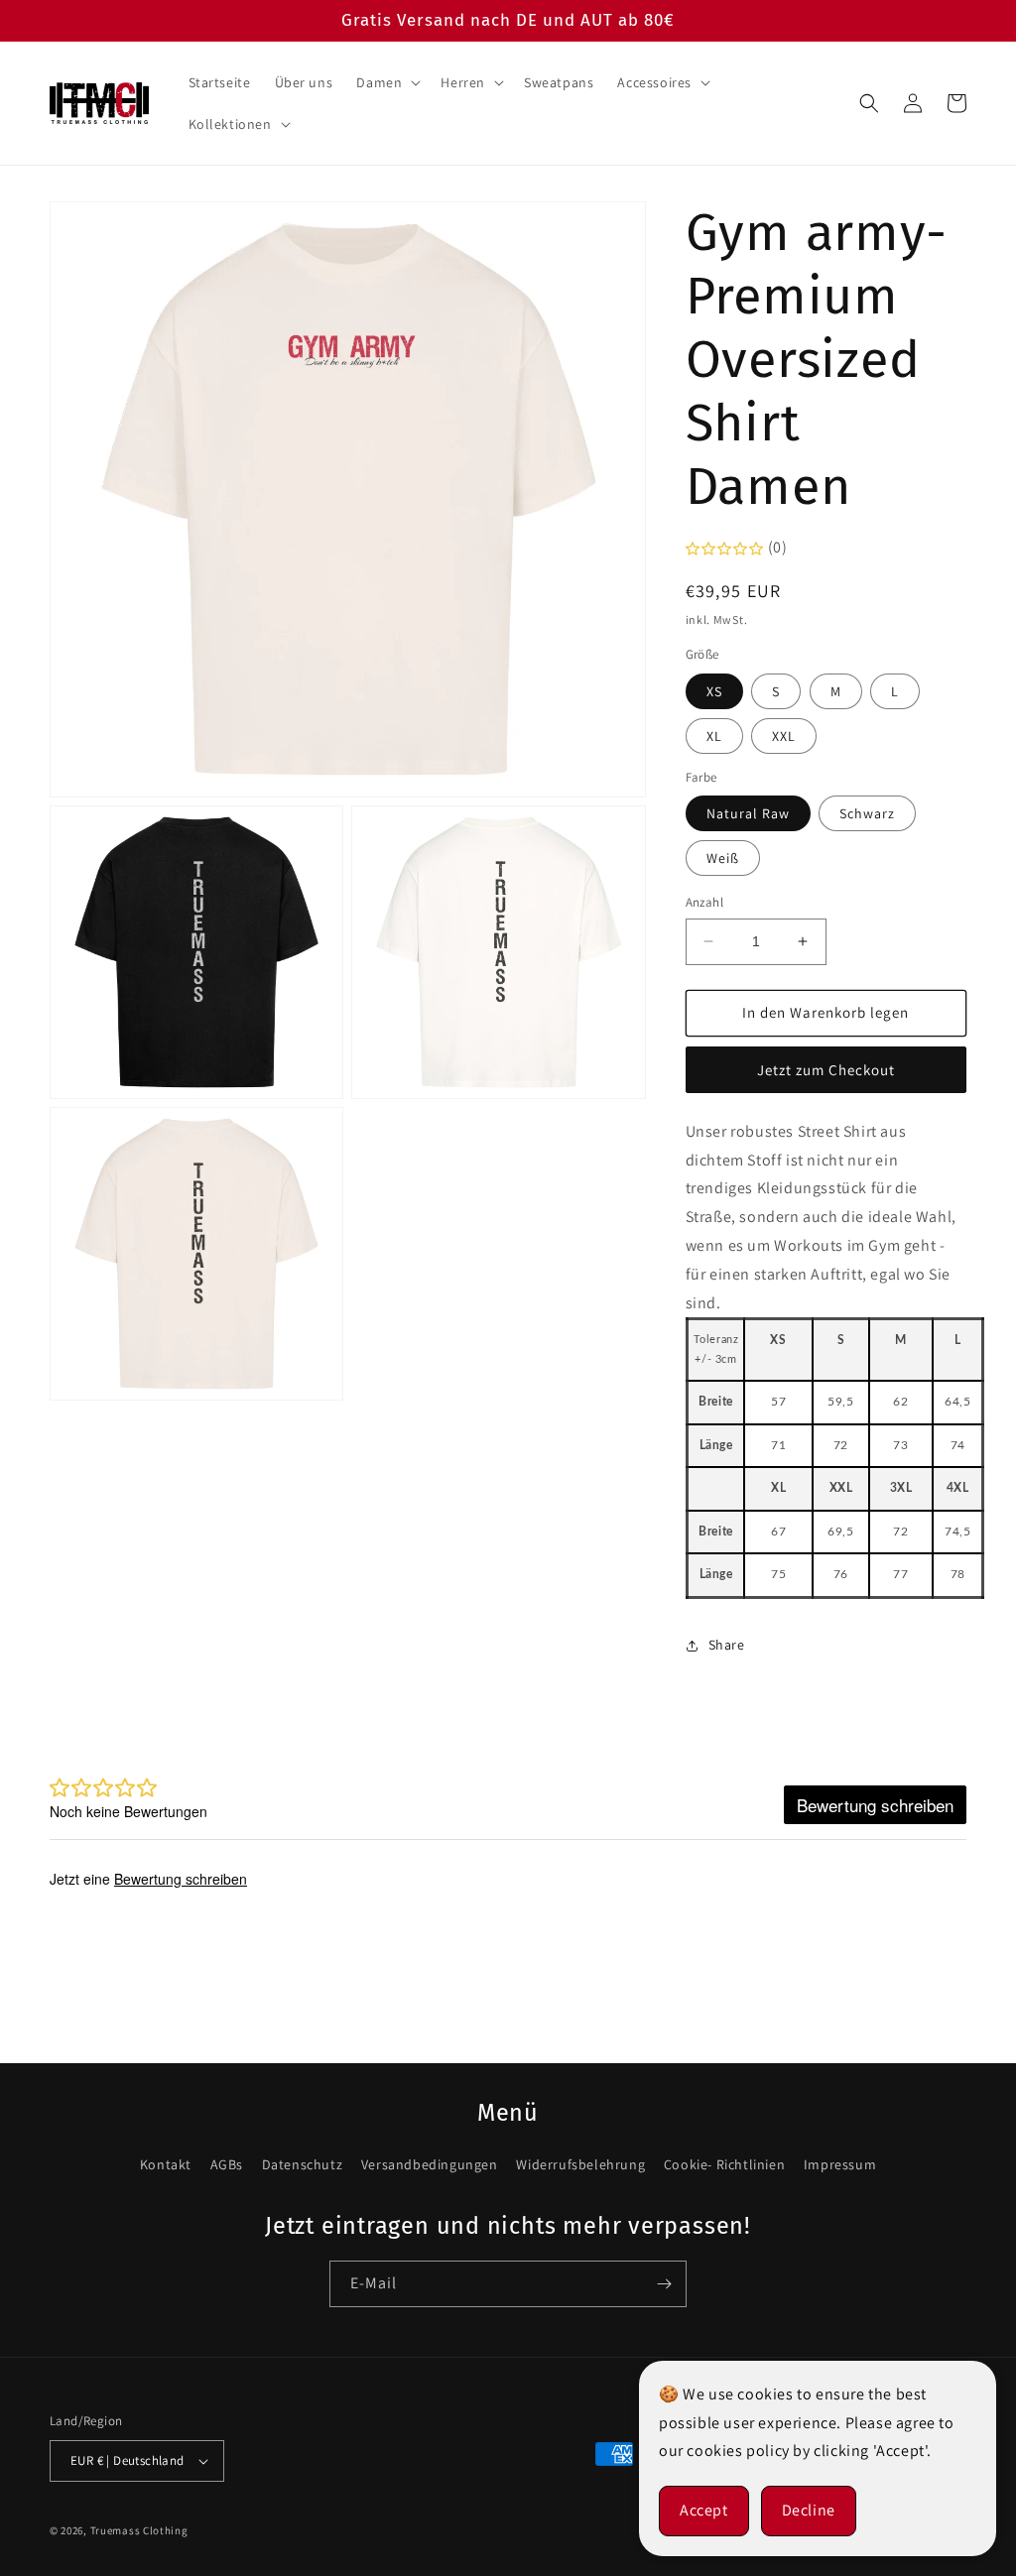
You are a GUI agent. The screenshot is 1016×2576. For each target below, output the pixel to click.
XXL (784, 736)
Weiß (723, 858)
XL (714, 736)
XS (714, 691)
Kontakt (166, 2164)
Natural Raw (748, 813)
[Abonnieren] (664, 2284)
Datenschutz (303, 2164)
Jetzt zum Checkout (826, 1070)
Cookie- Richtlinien (724, 2164)
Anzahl (704, 902)
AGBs (227, 2164)
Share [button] (727, 1645)
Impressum (840, 2164)
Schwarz (867, 813)
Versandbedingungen (430, 2164)
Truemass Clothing (139, 2530)
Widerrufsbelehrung (580, 2164)
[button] (386, 82)
